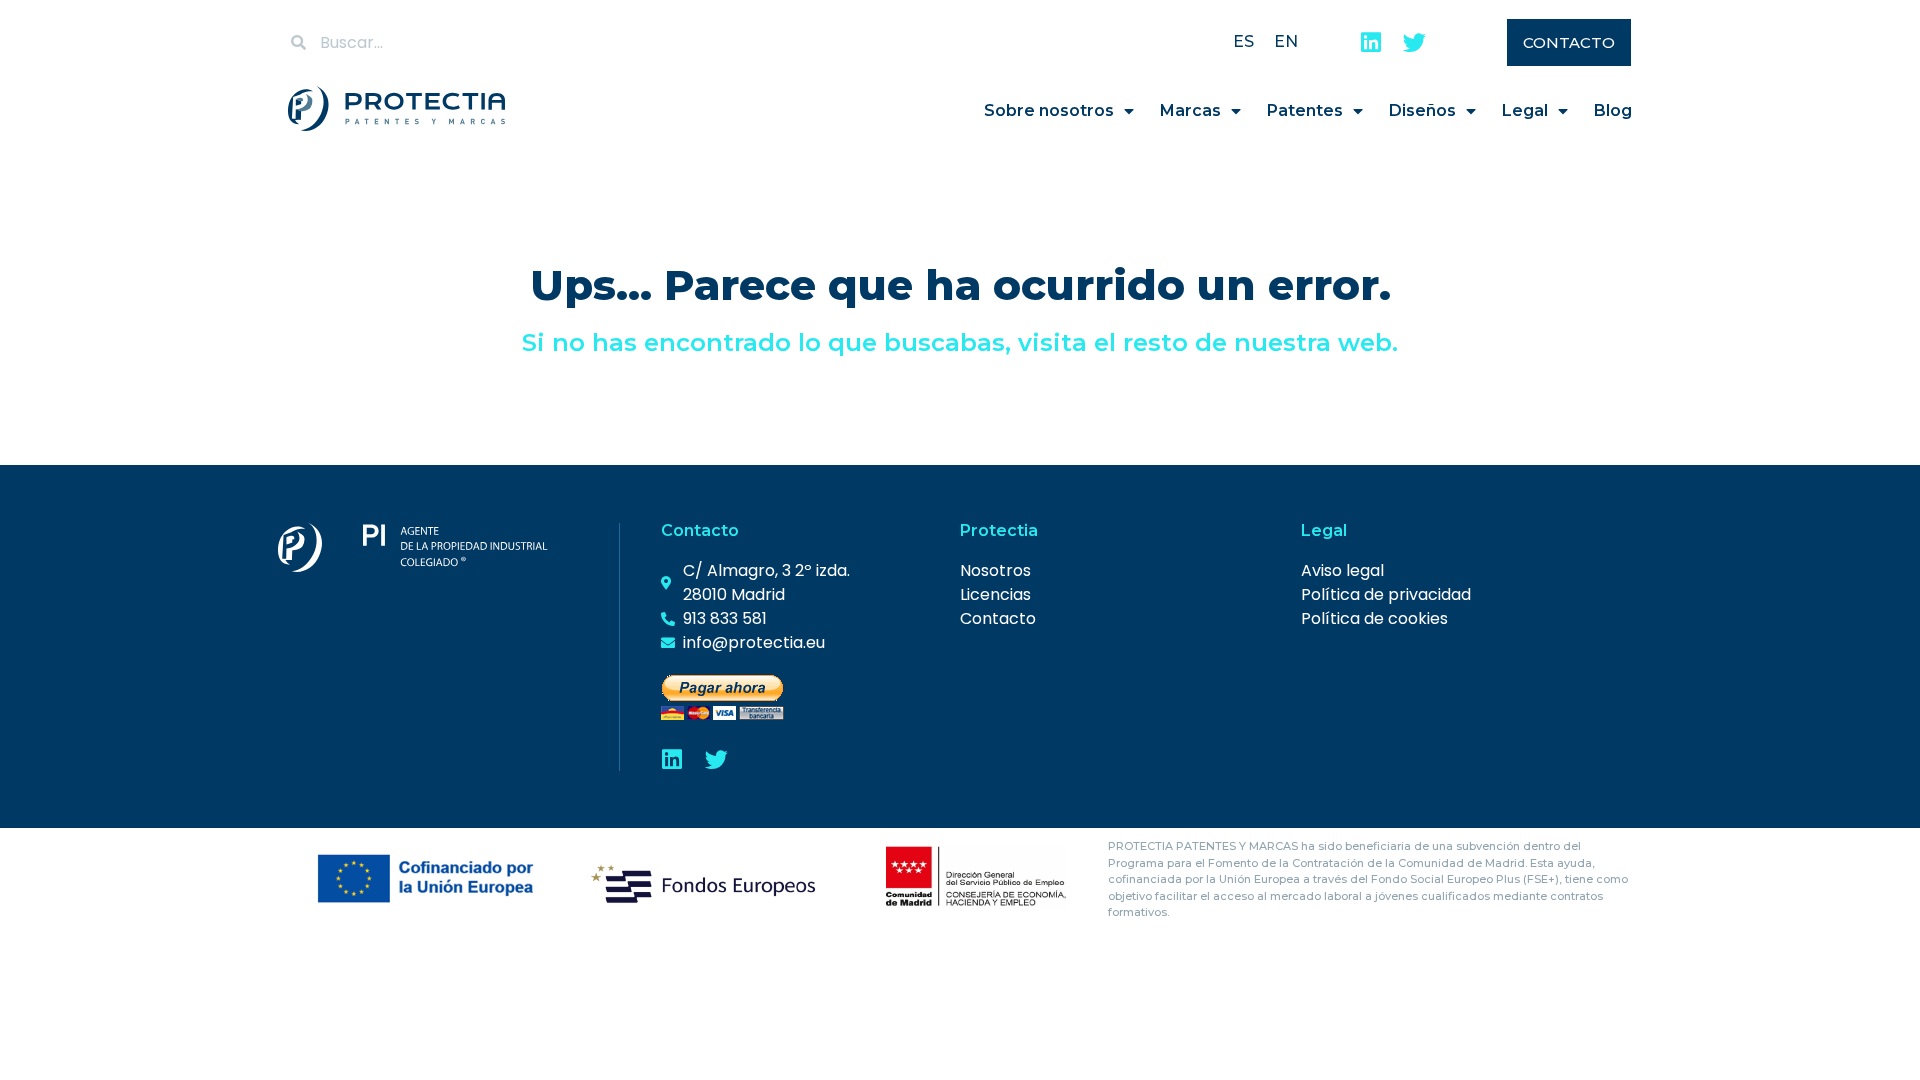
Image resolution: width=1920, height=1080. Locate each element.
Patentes (1305, 110)
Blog (1613, 110)
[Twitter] (1414, 42)
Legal (1525, 110)
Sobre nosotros (1049, 110)
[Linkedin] (1370, 42)
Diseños (1422, 110)
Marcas (1190, 110)
